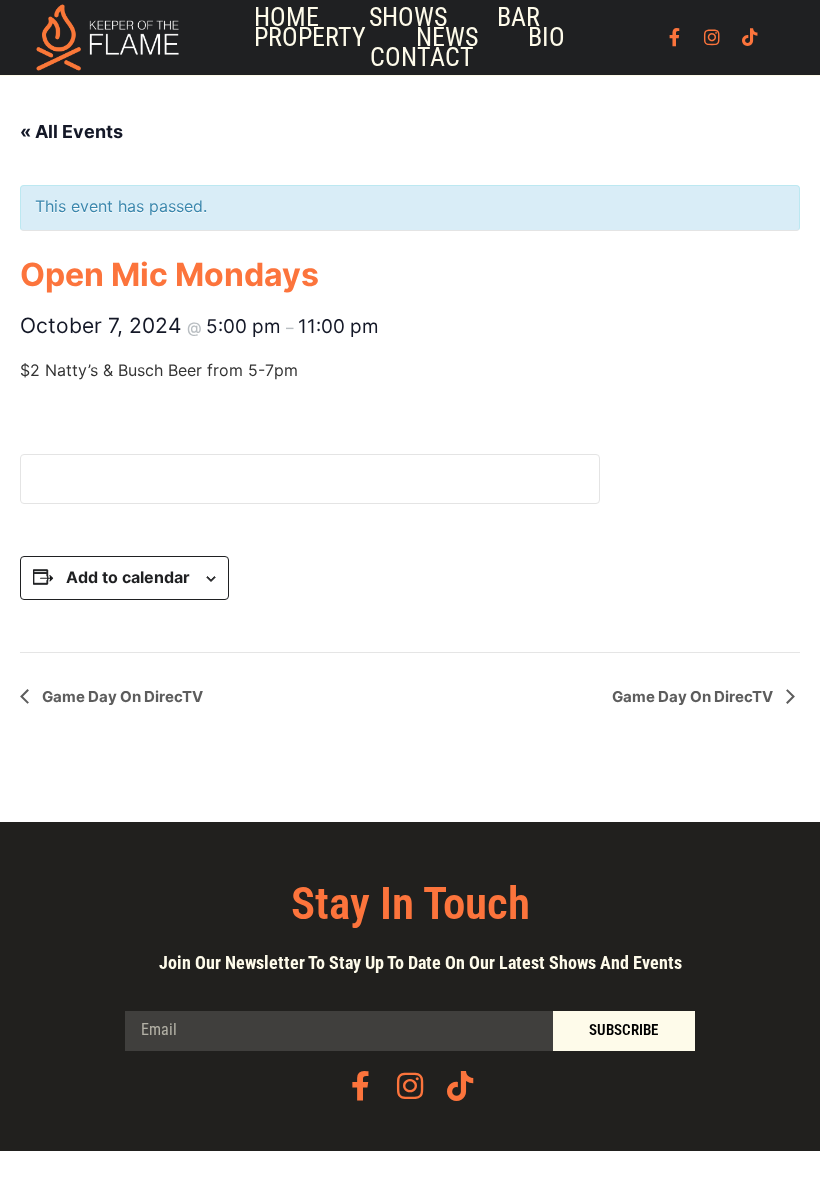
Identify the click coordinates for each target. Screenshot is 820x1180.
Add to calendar (128, 577)
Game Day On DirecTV (121, 696)
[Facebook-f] (674, 37)
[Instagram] (712, 37)
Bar (518, 17)
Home (286, 17)
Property (310, 37)
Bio (546, 37)
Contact (422, 57)
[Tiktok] (750, 37)
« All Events (71, 131)
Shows (408, 17)
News (447, 37)
